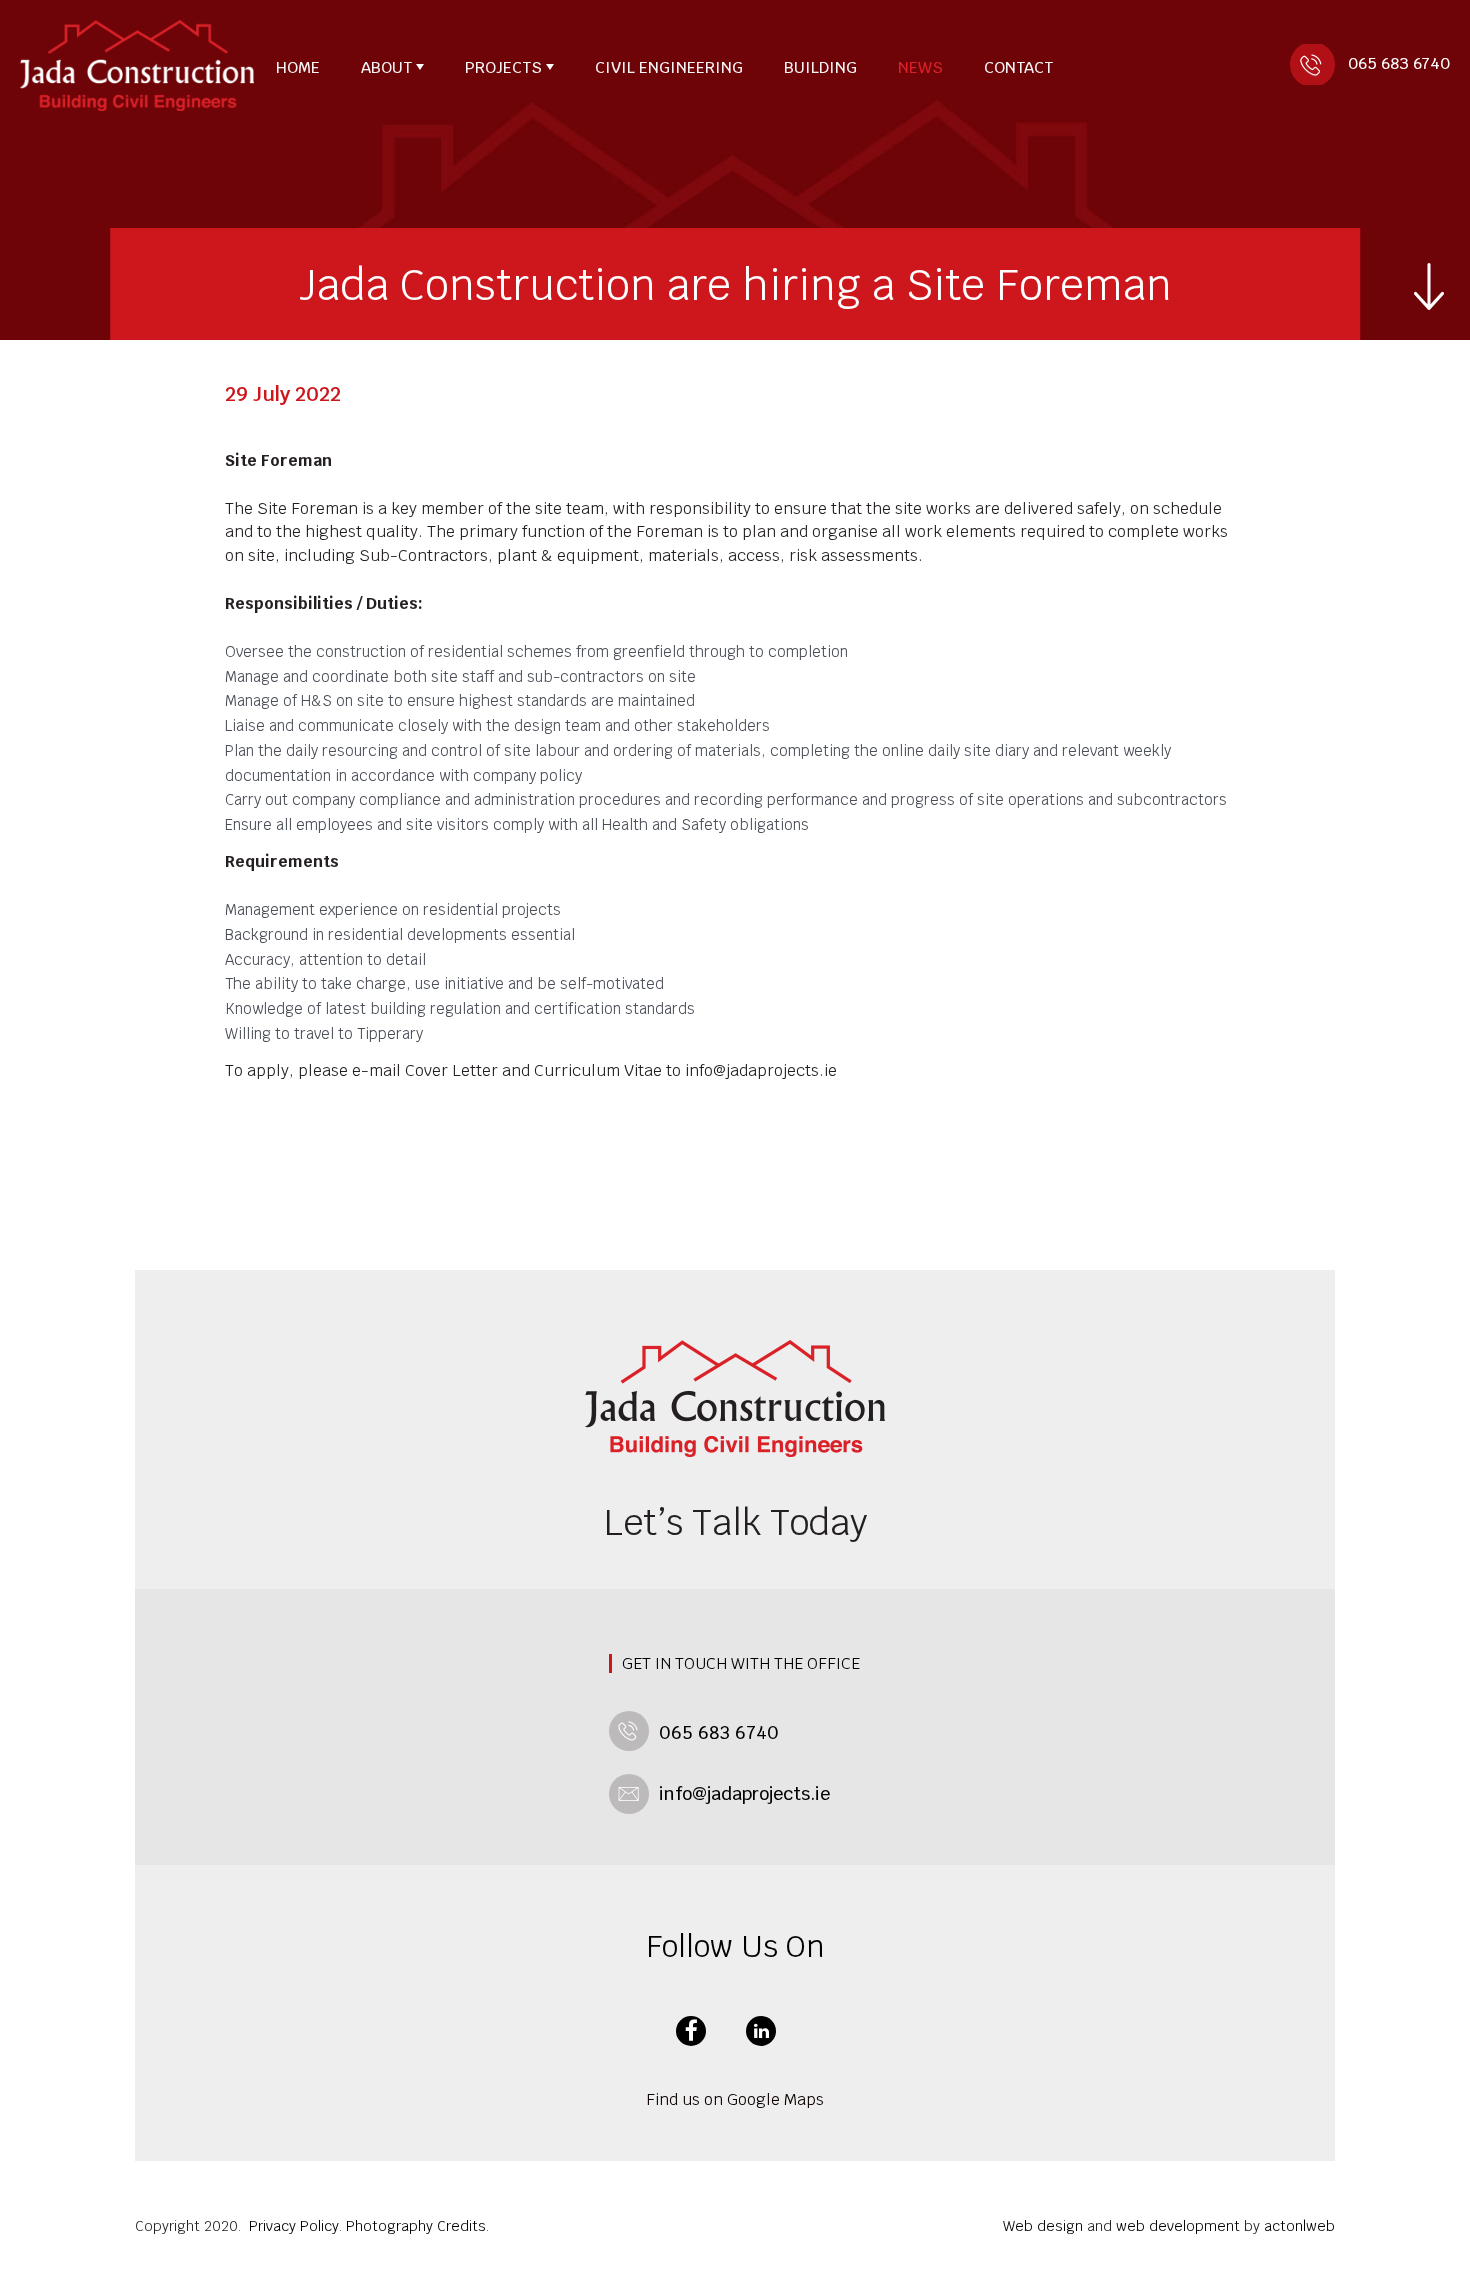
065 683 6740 (1399, 63)
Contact (1018, 67)
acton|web (1299, 2226)
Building (820, 67)
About (386, 67)
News (920, 67)
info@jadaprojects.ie (744, 1793)
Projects (503, 67)
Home (298, 67)
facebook (691, 2031)
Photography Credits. (417, 2226)
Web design (1043, 2226)
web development (1178, 2226)
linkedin (761, 2031)
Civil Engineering (669, 67)
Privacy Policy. (295, 2226)
